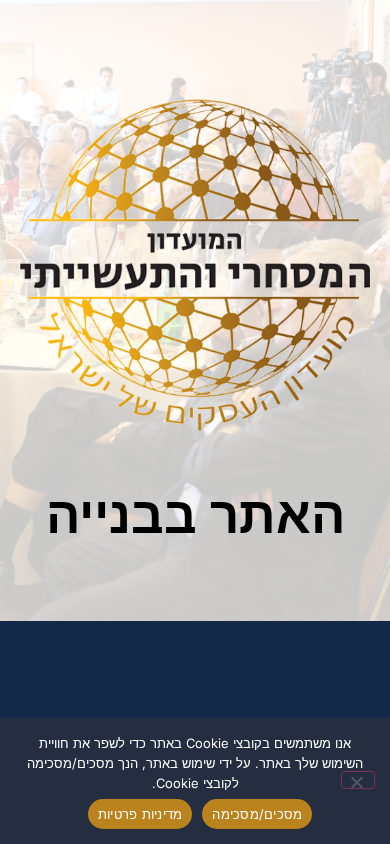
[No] (358, 780)
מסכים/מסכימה (257, 814)
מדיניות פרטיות (140, 814)
